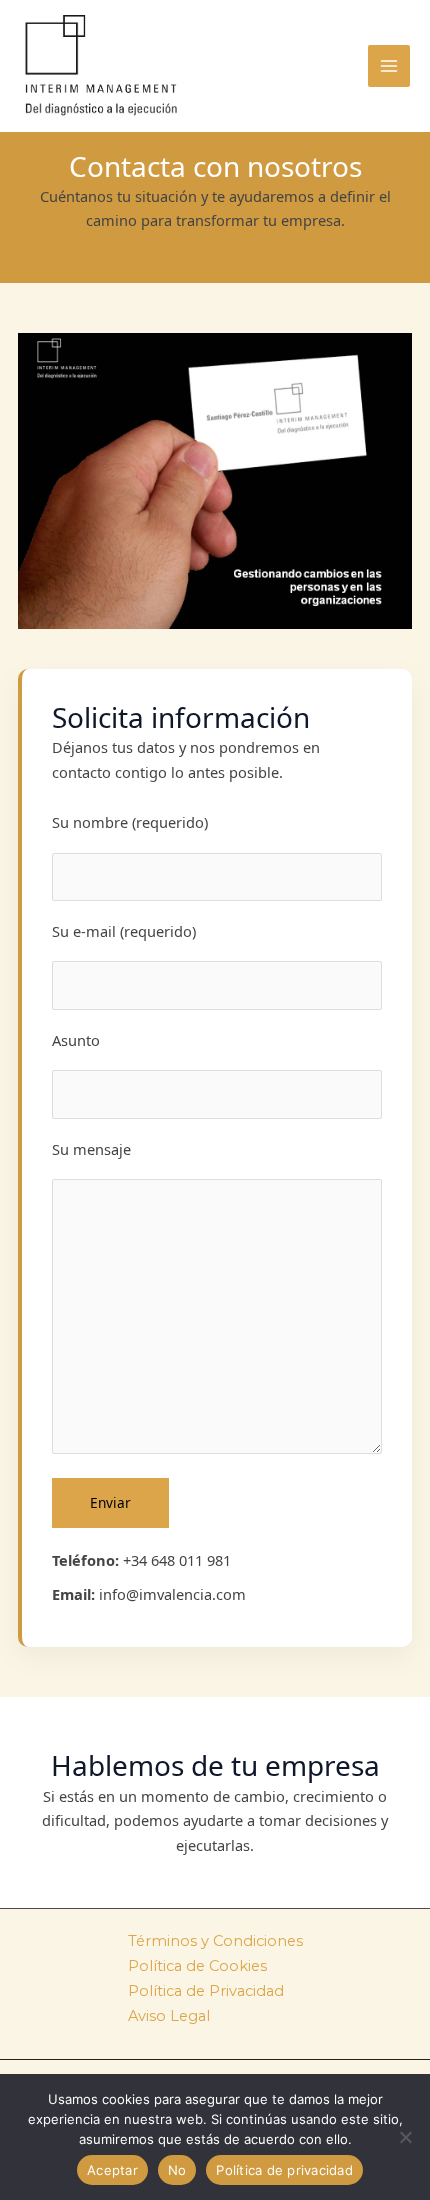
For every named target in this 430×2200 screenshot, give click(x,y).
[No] (405, 2137)
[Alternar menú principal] (389, 66)
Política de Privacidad (206, 1991)
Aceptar (112, 2170)
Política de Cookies (197, 1966)
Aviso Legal (169, 2016)
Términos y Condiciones (215, 1941)
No (177, 2170)
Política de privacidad (284, 2170)
